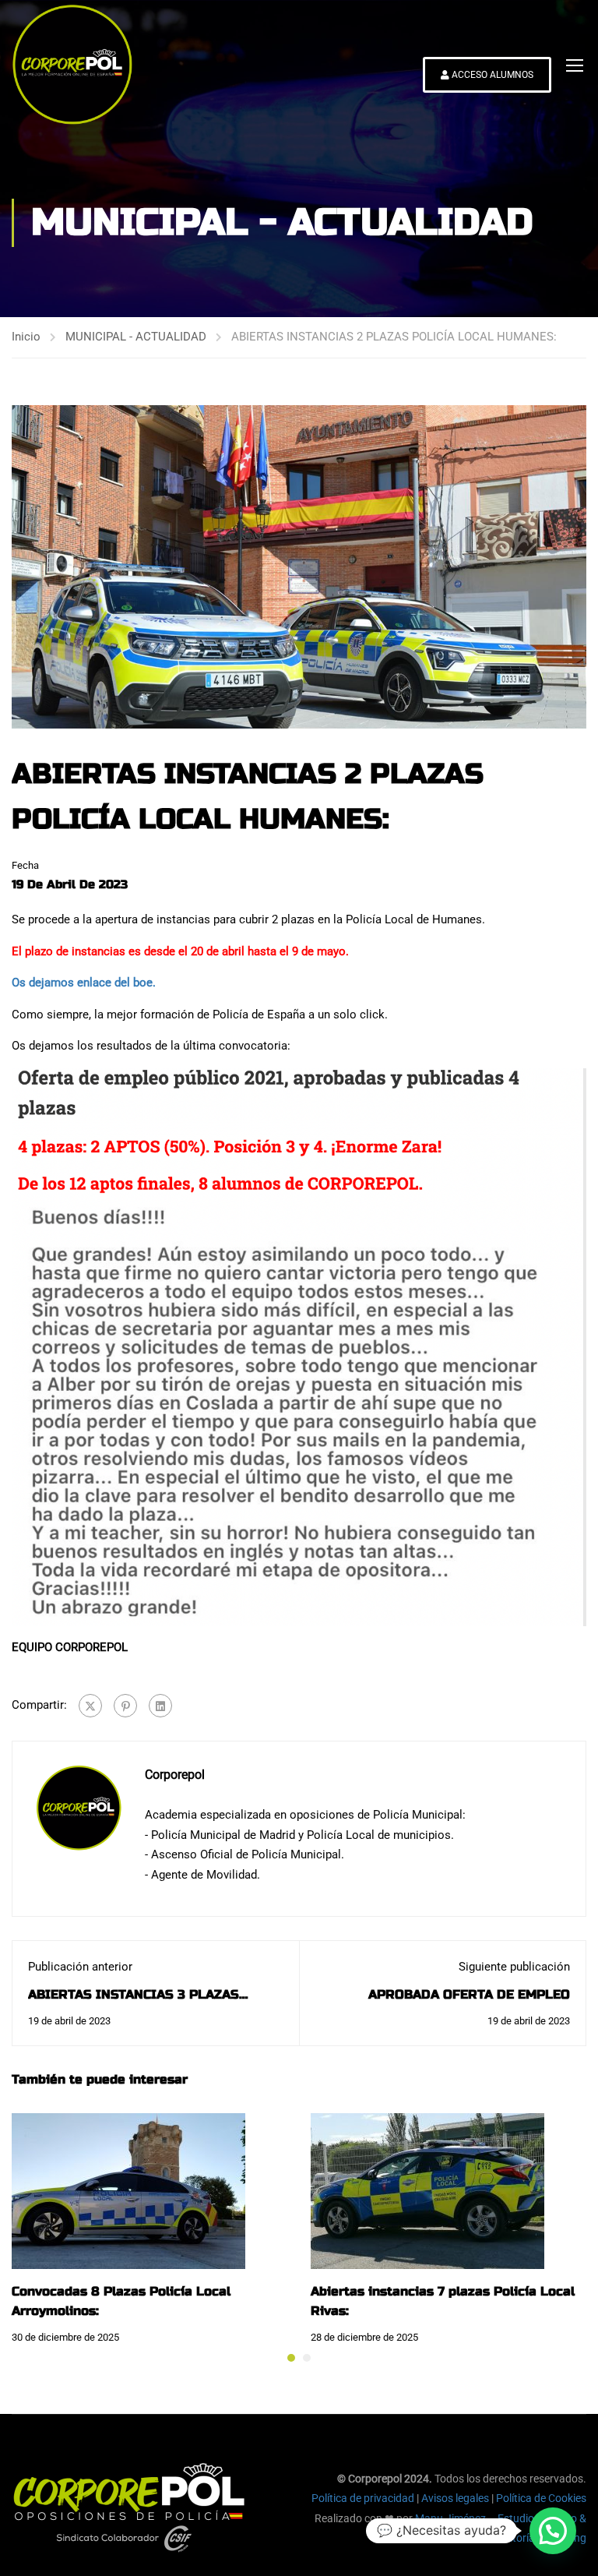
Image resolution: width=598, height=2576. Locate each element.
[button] (291, 2358)
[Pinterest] (125, 1706)
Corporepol (175, 1775)
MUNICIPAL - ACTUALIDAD (136, 337)
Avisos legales (455, 2498)
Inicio (26, 337)
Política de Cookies (541, 2498)
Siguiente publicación (514, 1967)
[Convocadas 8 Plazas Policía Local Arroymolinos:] (128, 2190)
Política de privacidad (363, 2498)
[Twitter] (90, 1706)
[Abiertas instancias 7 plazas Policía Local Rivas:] (427, 2190)
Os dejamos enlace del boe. (84, 983)
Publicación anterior (80, 1967)
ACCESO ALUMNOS (491, 75)
